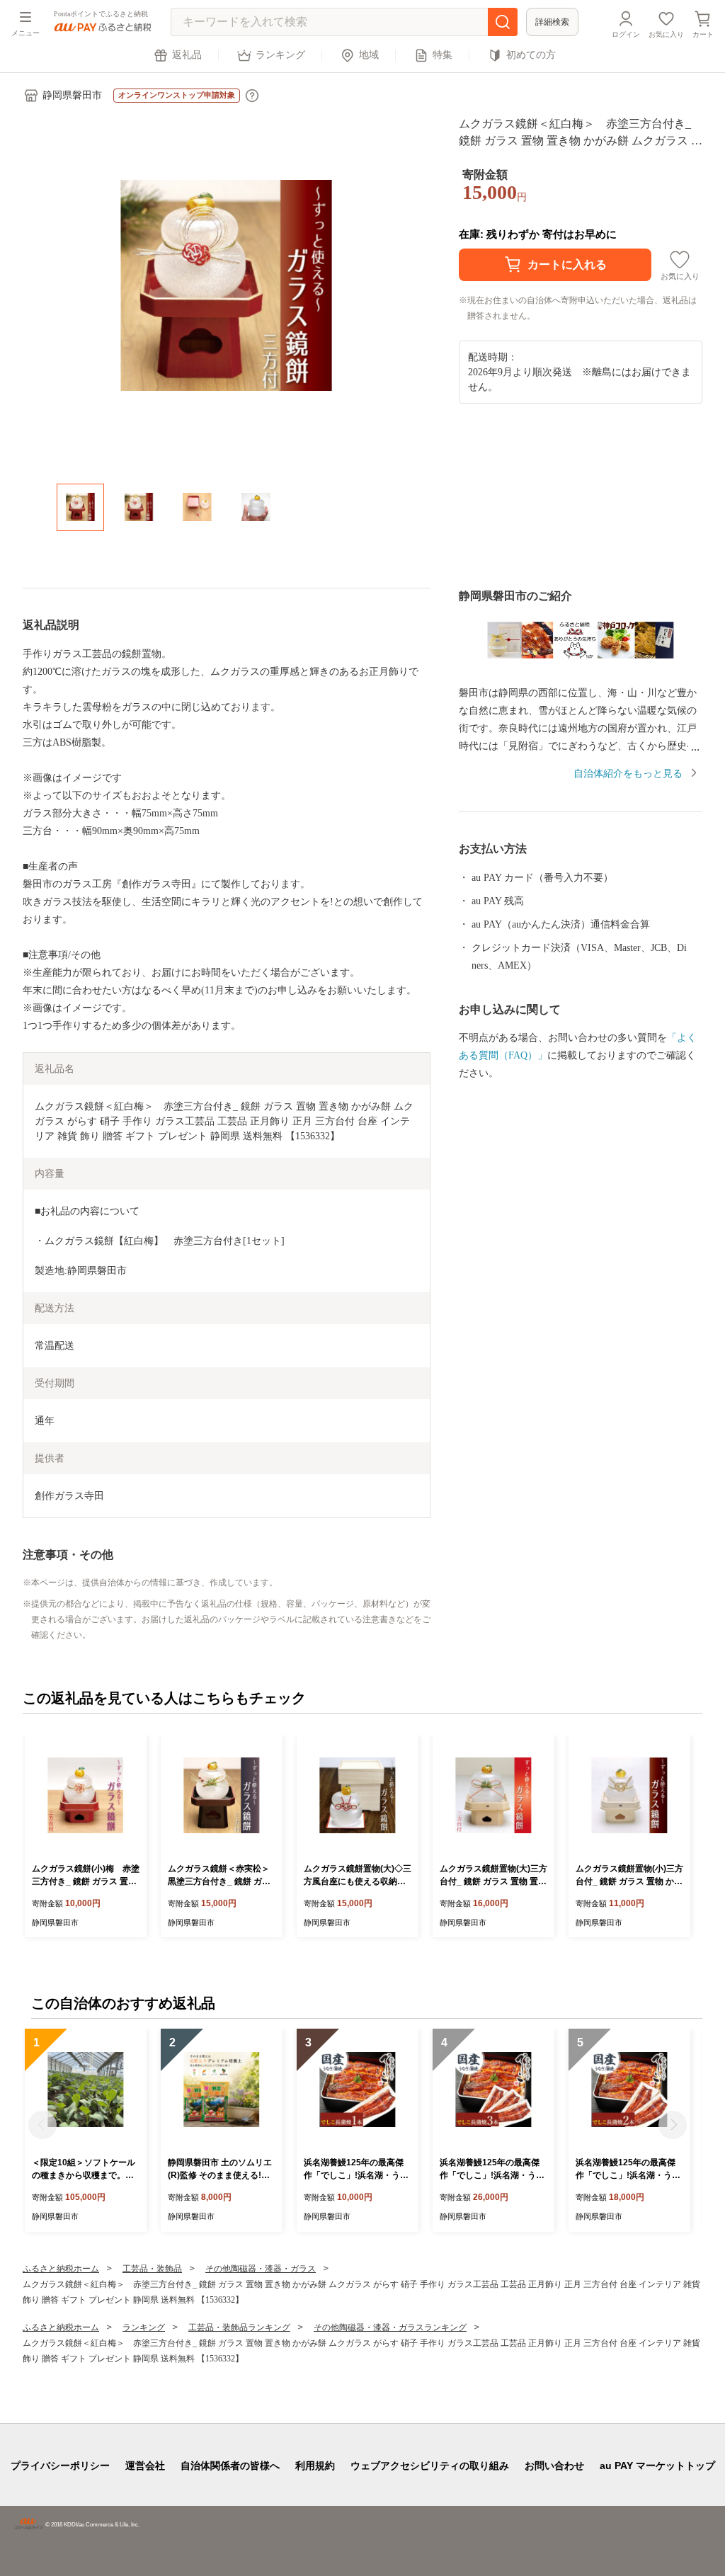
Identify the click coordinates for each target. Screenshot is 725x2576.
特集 (443, 55)
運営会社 (145, 2466)
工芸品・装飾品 (152, 2269)
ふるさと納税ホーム (61, 2269)
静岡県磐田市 (72, 95)
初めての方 (531, 55)
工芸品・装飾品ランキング (239, 2327)
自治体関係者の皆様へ (230, 2466)
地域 (369, 55)
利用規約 (315, 2466)
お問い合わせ (554, 2466)
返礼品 (187, 55)
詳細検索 (552, 22)
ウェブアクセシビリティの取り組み (430, 2466)
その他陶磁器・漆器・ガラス (261, 2269)
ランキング (280, 55)
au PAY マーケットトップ (657, 2466)
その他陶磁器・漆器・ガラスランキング (390, 2327)
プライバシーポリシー (60, 2466)
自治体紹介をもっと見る (628, 774)
